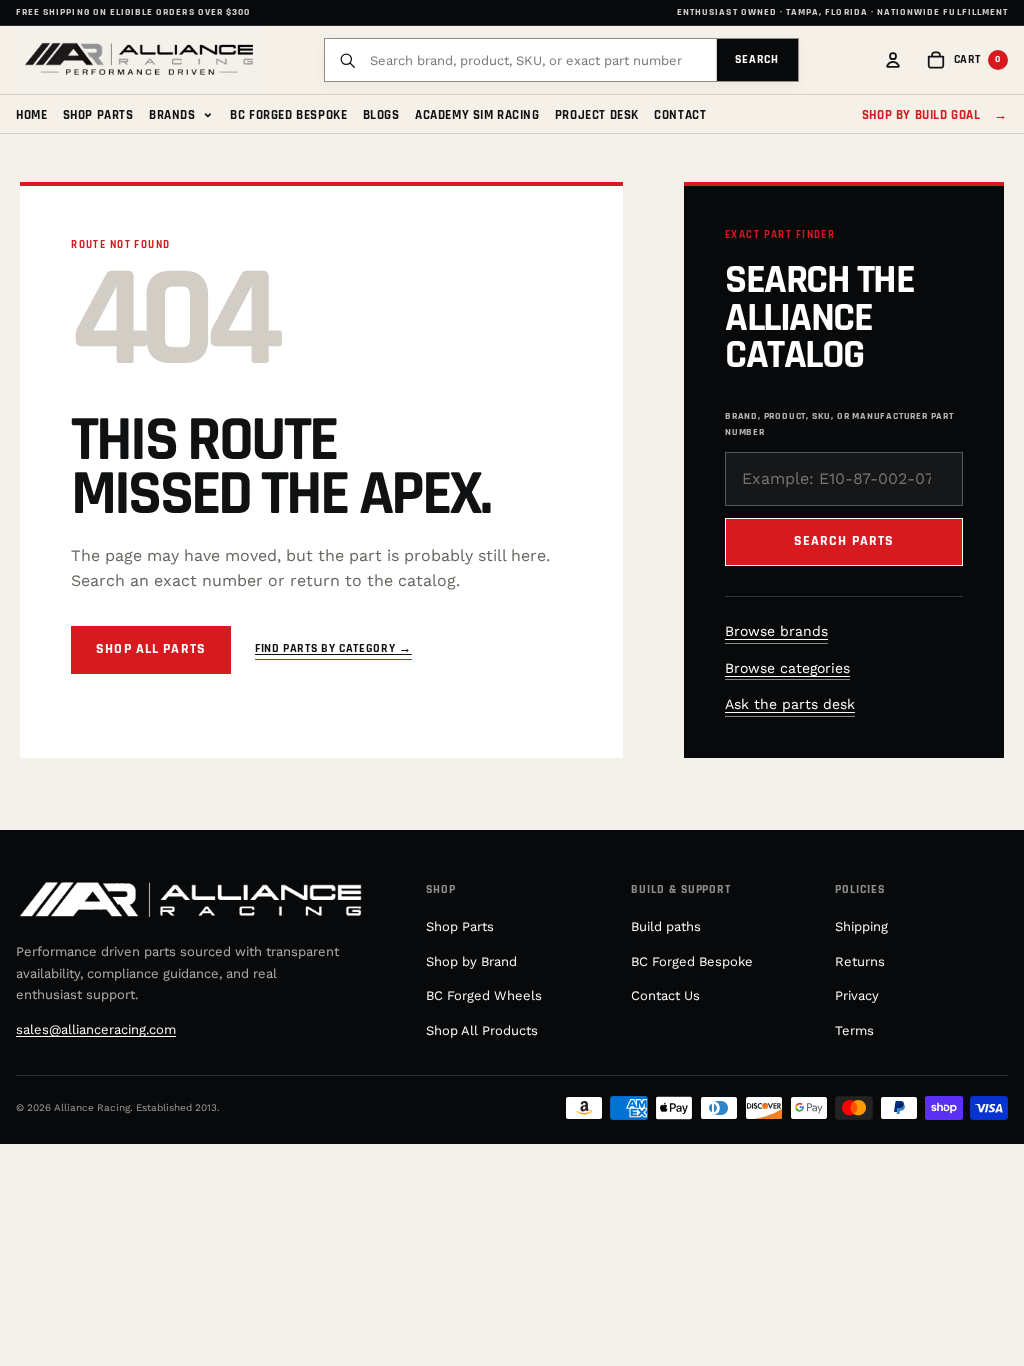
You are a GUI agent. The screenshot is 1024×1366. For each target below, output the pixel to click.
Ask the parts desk (790, 704)
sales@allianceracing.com (96, 1029)
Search (757, 59)
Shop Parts (98, 115)
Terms (854, 1030)
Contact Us (665, 995)
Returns (860, 961)
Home (31, 115)
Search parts (844, 541)
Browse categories (787, 668)
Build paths (666, 926)
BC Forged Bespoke (288, 115)
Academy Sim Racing (477, 115)
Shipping (861, 926)
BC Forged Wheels (484, 995)
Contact (680, 115)
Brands (182, 113)
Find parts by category (333, 648)
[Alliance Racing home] (139, 60)
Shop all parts (151, 649)
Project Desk (597, 115)
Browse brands (776, 631)
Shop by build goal (935, 115)
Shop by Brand (471, 961)
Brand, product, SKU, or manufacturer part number (839, 424)
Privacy (857, 995)
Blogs (381, 115)
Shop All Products (482, 1030)
